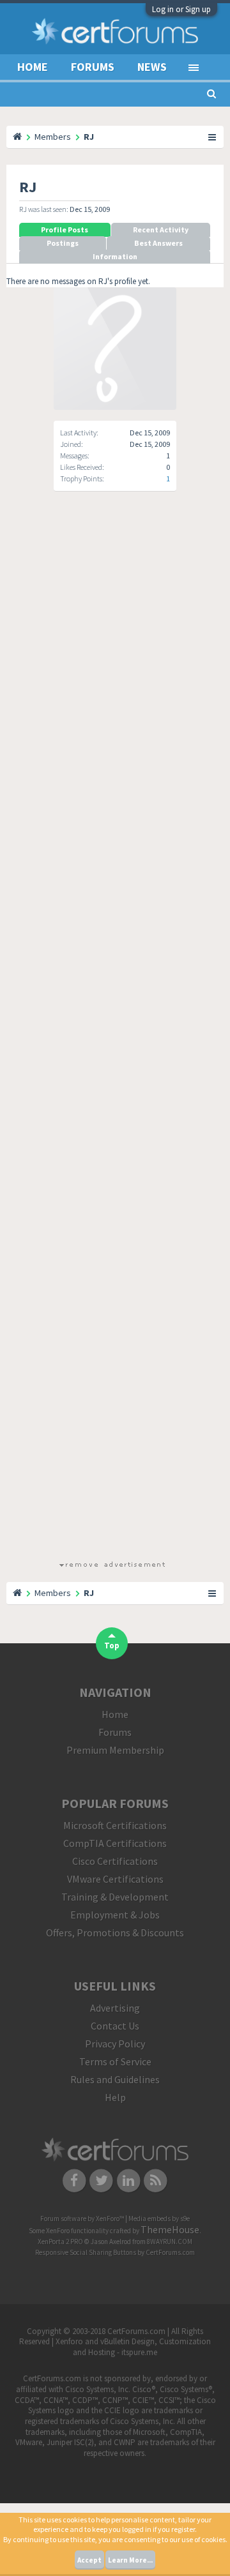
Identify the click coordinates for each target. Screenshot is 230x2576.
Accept (89, 2560)
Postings (63, 243)
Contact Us (115, 2026)
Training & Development (115, 1897)
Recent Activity (161, 230)
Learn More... (130, 2560)
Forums (93, 67)
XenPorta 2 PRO (60, 2241)
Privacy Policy (115, 2044)
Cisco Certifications (115, 1861)
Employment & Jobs (115, 1915)
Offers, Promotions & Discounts (115, 1932)
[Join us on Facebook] (74, 2180)
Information (115, 256)
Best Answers (158, 243)
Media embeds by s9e (159, 2218)
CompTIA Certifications (115, 1843)
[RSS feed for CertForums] (156, 2180)
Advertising (115, 2008)
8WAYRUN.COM (170, 2241)
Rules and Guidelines (115, 2079)
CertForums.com (170, 2252)
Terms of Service (115, 2061)
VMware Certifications (115, 1879)
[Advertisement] (112, 1037)
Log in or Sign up (181, 9)
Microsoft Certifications (115, 1825)
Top (112, 1646)
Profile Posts (65, 230)
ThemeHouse (170, 2229)
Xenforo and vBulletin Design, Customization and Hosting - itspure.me (133, 2347)
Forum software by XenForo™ (83, 2218)
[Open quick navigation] (213, 137)
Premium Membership (115, 1750)
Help (115, 2097)
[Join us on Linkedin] (129, 2180)
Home (33, 67)
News (152, 67)
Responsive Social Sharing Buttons (86, 2252)
